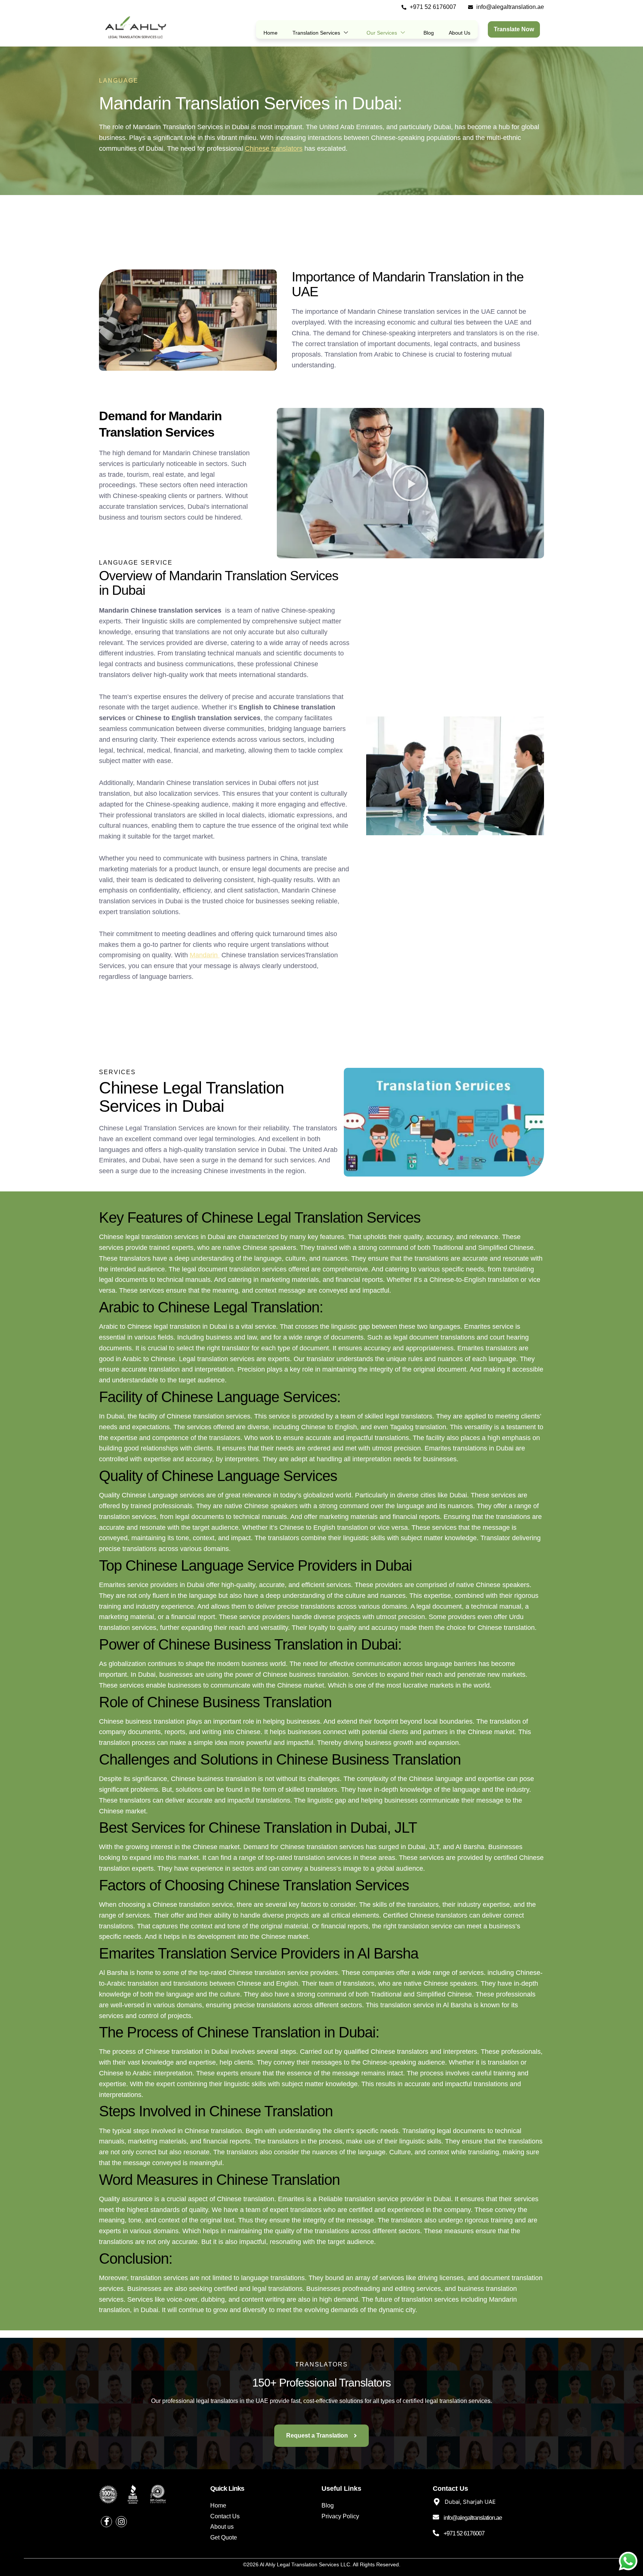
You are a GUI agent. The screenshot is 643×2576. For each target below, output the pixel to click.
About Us (460, 33)
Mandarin (205, 955)
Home (271, 33)
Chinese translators (274, 149)
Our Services (382, 33)
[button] (410, 483)
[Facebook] (106, 2522)
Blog (429, 33)
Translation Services (316, 33)
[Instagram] (121, 2522)
